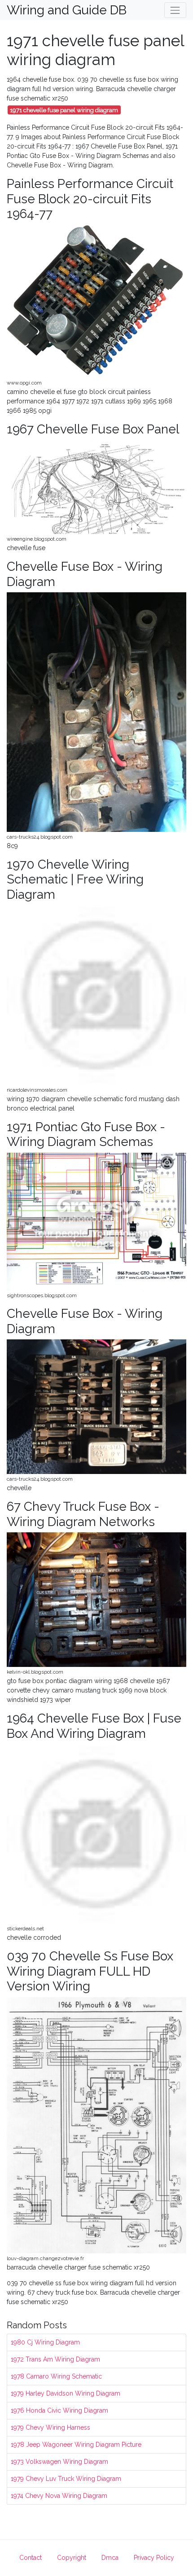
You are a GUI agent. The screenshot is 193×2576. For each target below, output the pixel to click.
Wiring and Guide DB (67, 10)
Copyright (72, 2558)
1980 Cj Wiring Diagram (45, 2342)
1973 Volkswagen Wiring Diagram (59, 2462)
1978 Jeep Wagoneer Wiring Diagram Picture (76, 2445)
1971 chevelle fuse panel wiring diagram (64, 110)
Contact (31, 2558)
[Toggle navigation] (175, 10)
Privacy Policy (154, 2558)
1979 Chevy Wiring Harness (50, 2427)
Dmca (110, 2558)
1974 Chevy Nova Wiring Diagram (59, 2496)
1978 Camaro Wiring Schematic (56, 2376)
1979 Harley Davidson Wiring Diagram (66, 2393)
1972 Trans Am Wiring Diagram (55, 2359)
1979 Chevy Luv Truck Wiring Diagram (66, 2479)
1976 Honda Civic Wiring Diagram (59, 2410)
